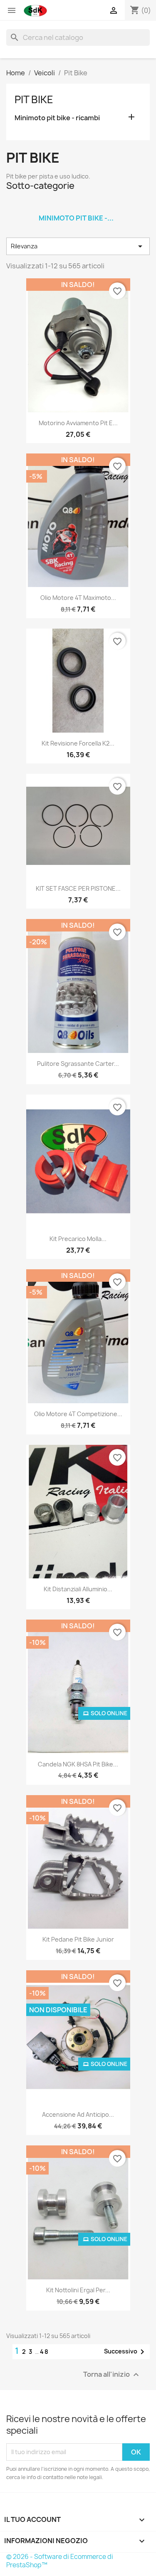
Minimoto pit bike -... (76, 218)
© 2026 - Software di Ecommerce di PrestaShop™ (60, 2561)
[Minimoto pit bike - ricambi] (76, 207)
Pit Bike (34, 99)
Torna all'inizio (112, 2374)
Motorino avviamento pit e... (78, 423)
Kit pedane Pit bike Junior (78, 1939)
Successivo (126, 2352)
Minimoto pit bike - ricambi (57, 118)
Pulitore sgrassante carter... (78, 1064)
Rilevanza (78, 246)
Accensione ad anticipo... (78, 2114)
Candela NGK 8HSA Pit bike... (78, 1764)
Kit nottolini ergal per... (78, 2290)
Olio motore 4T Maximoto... (78, 598)
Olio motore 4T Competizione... (78, 1414)
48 (45, 2352)
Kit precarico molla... (78, 1239)
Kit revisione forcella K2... (78, 743)
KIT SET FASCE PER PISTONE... (78, 888)
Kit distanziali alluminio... (78, 1589)
